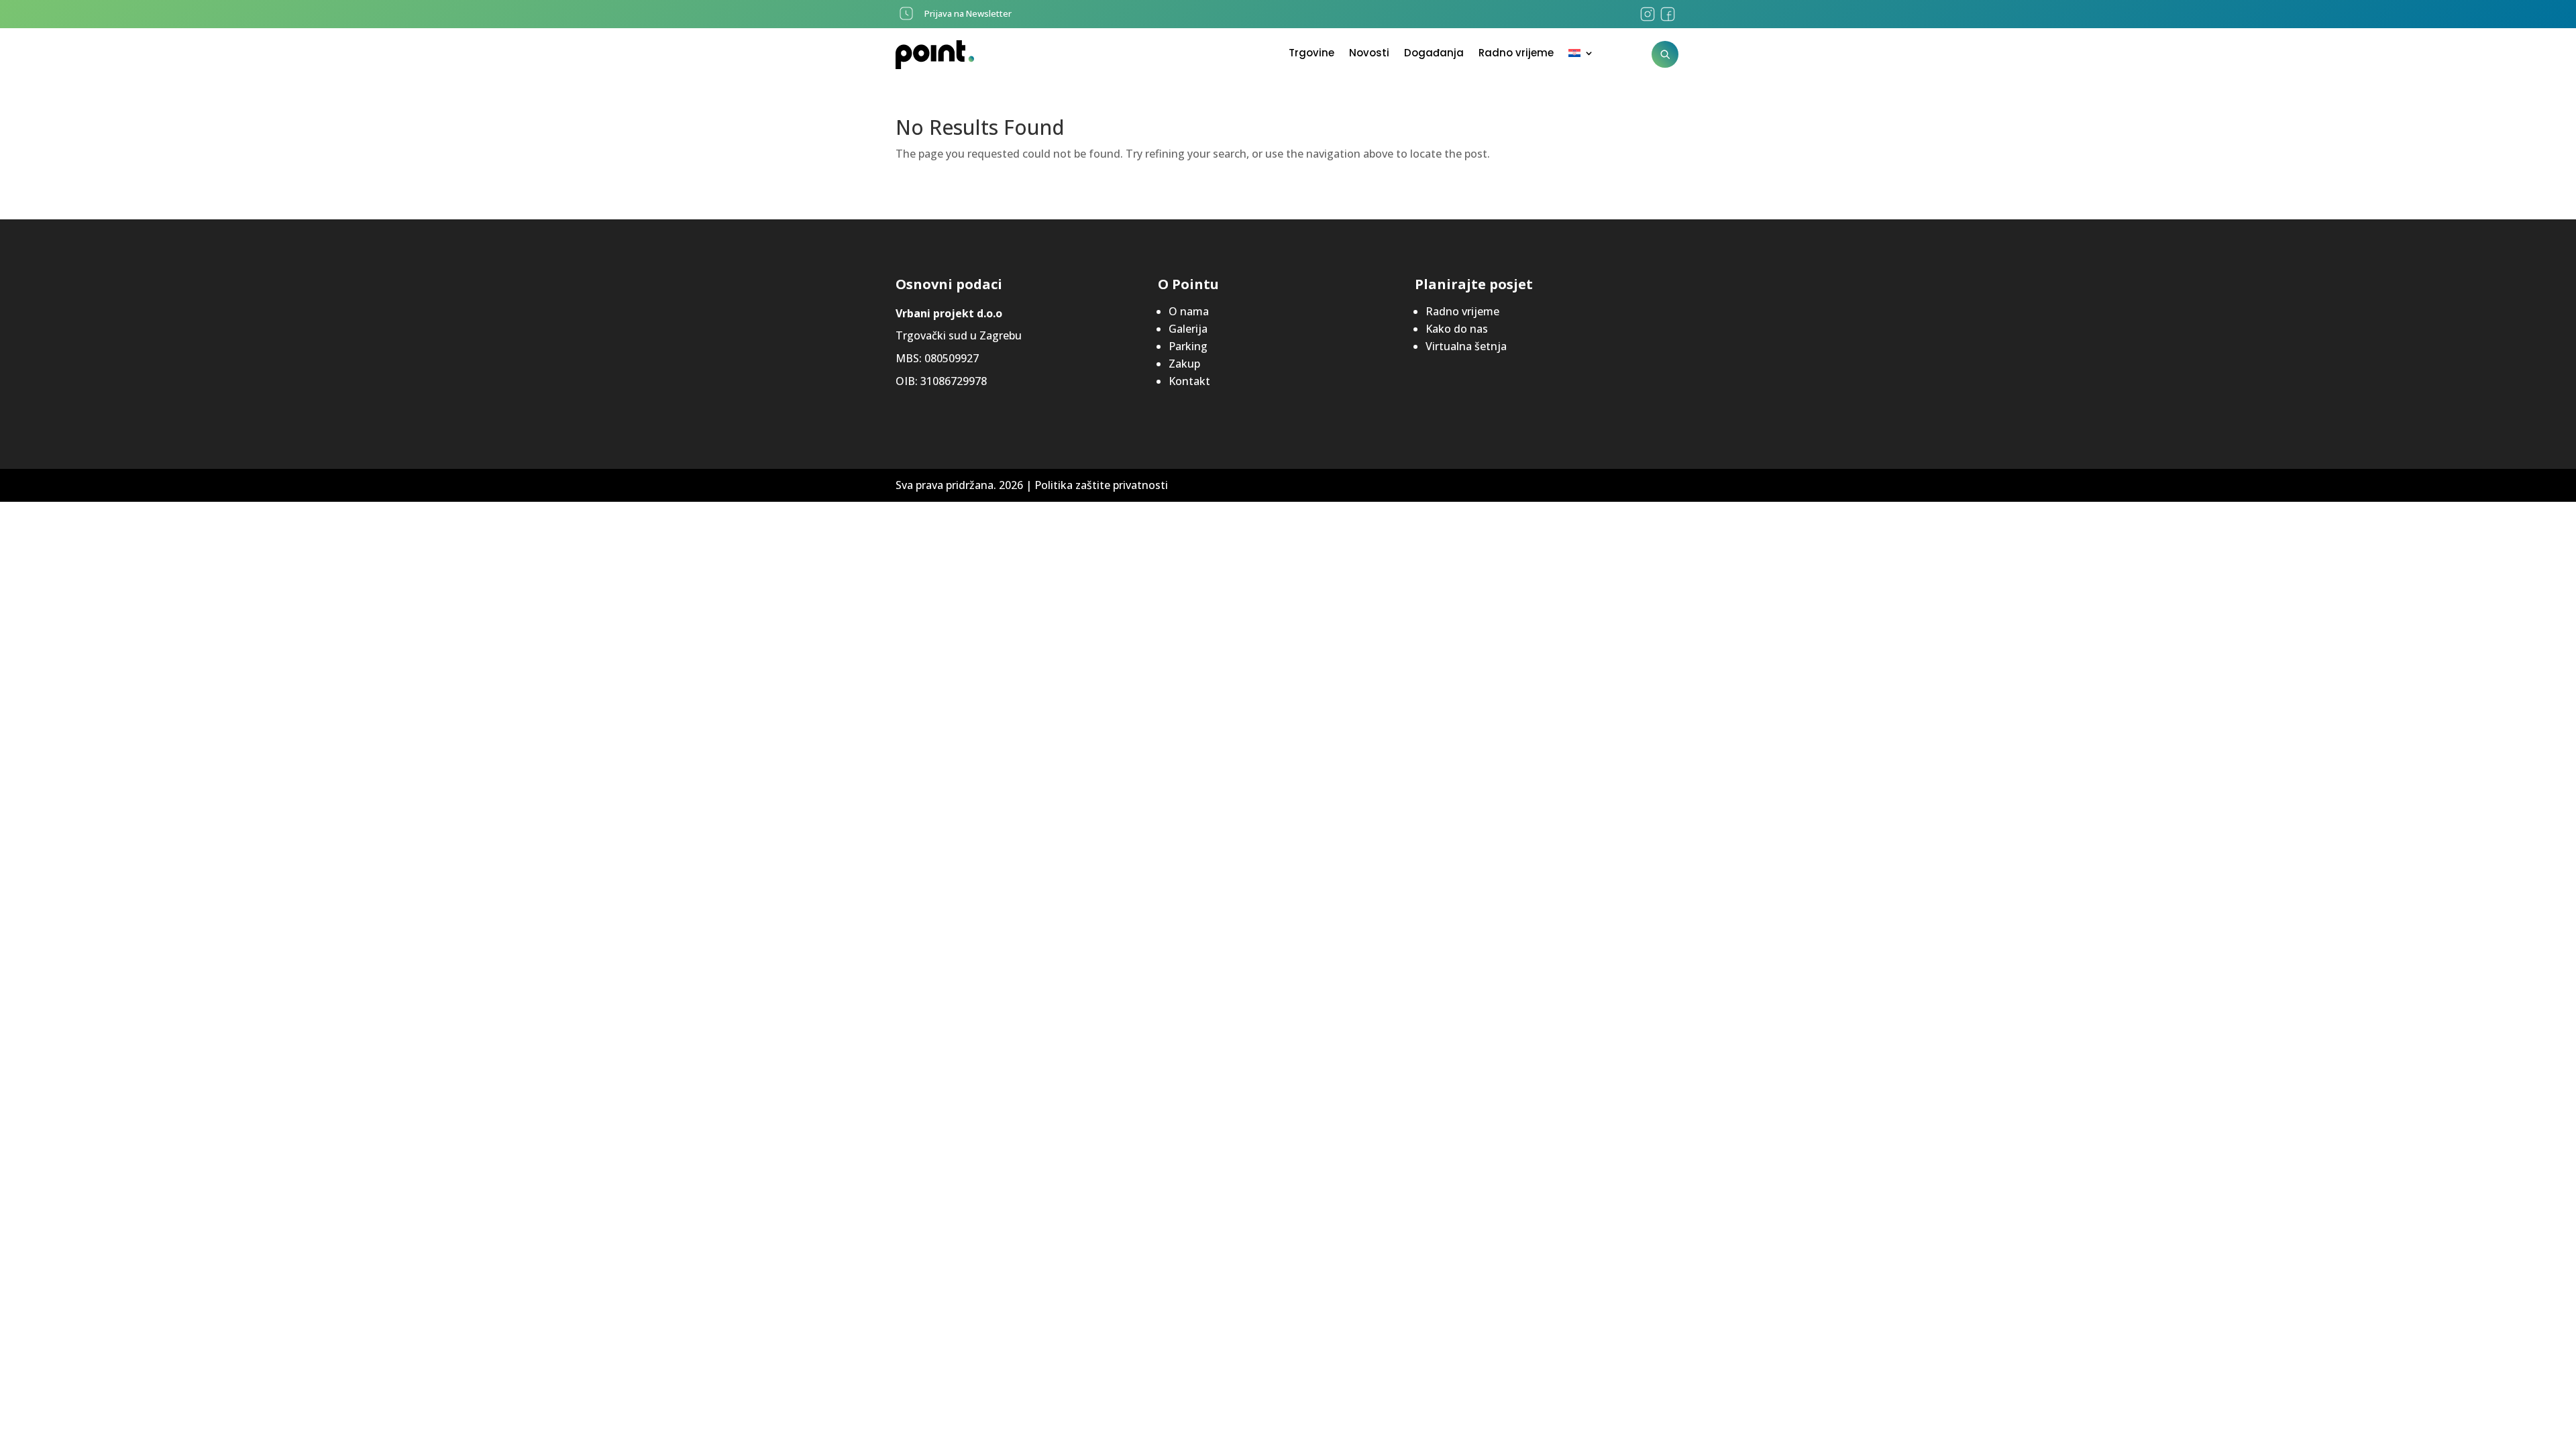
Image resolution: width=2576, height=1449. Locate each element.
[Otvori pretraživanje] (1665, 54)
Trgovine (1311, 54)
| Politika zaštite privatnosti (1097, 485)
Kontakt (1189, 381)
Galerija (1188, 329)
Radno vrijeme (1516, 54)
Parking (1188, 346)
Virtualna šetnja (1466, 346)
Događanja (1434, 54)
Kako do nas (1457, 329)
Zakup (1184, 364)
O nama (1189, 311)
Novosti (1369, 54)
